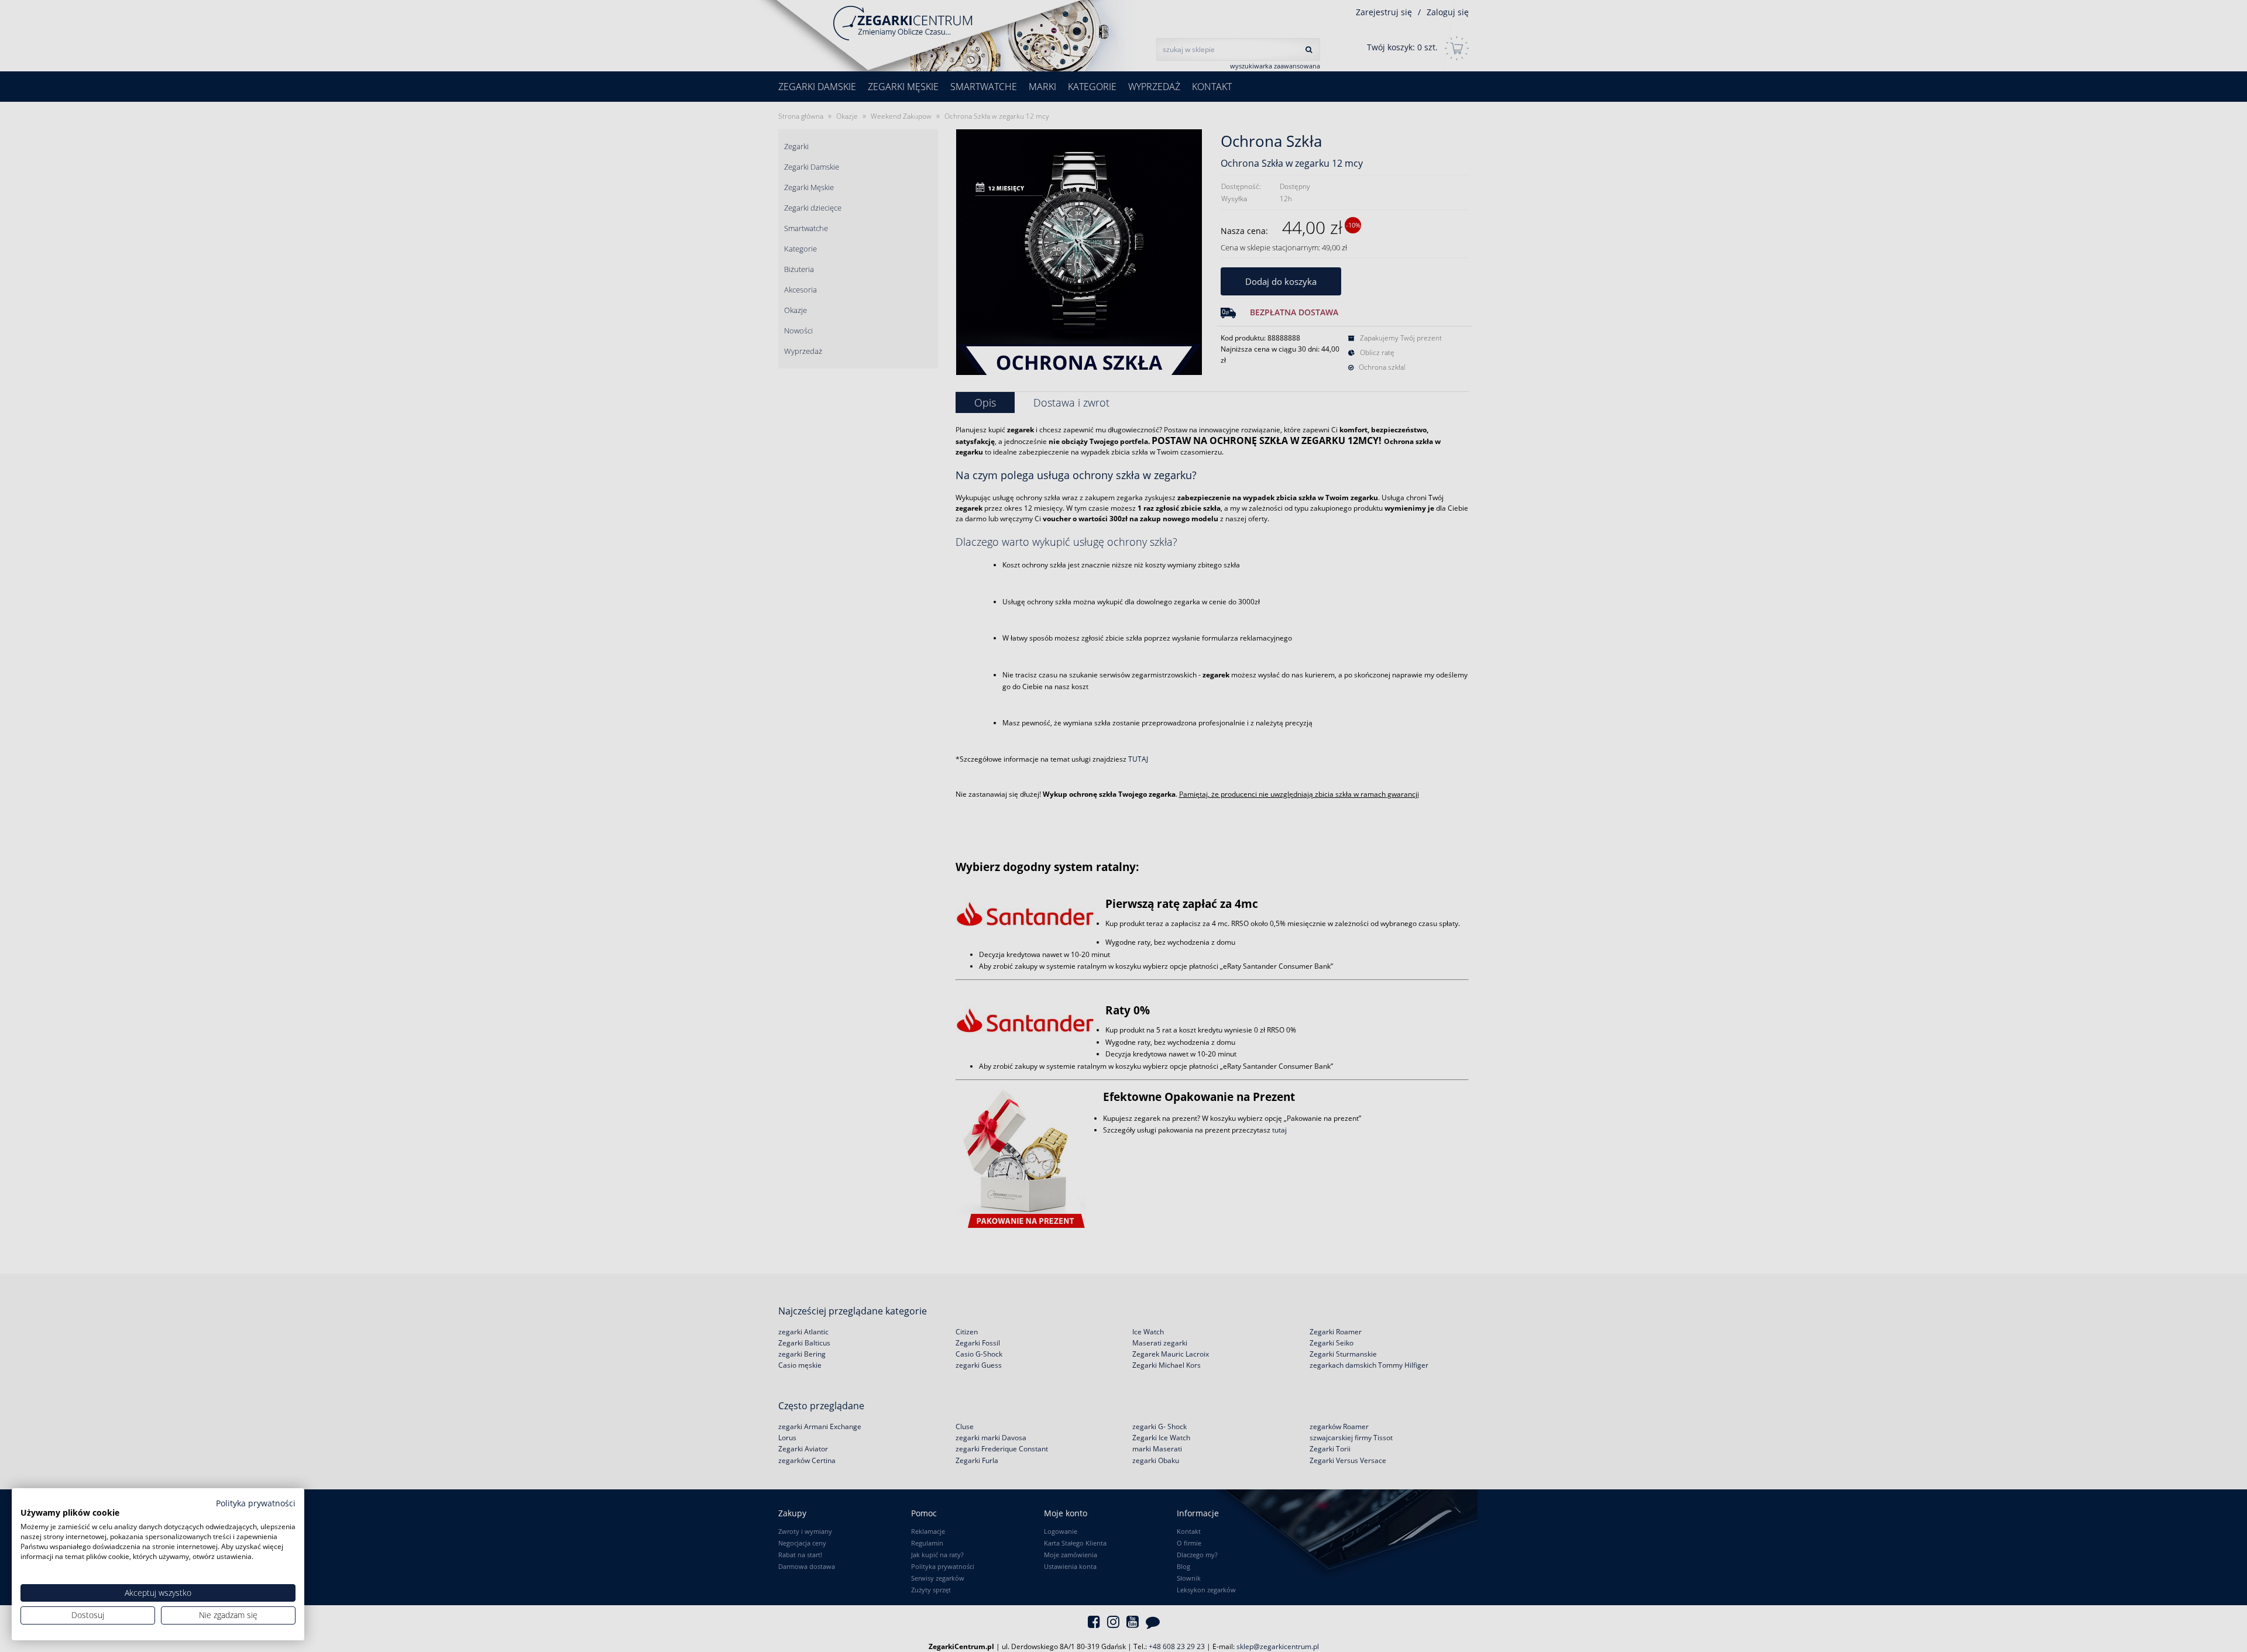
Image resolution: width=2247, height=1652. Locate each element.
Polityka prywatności (256, 1503)
